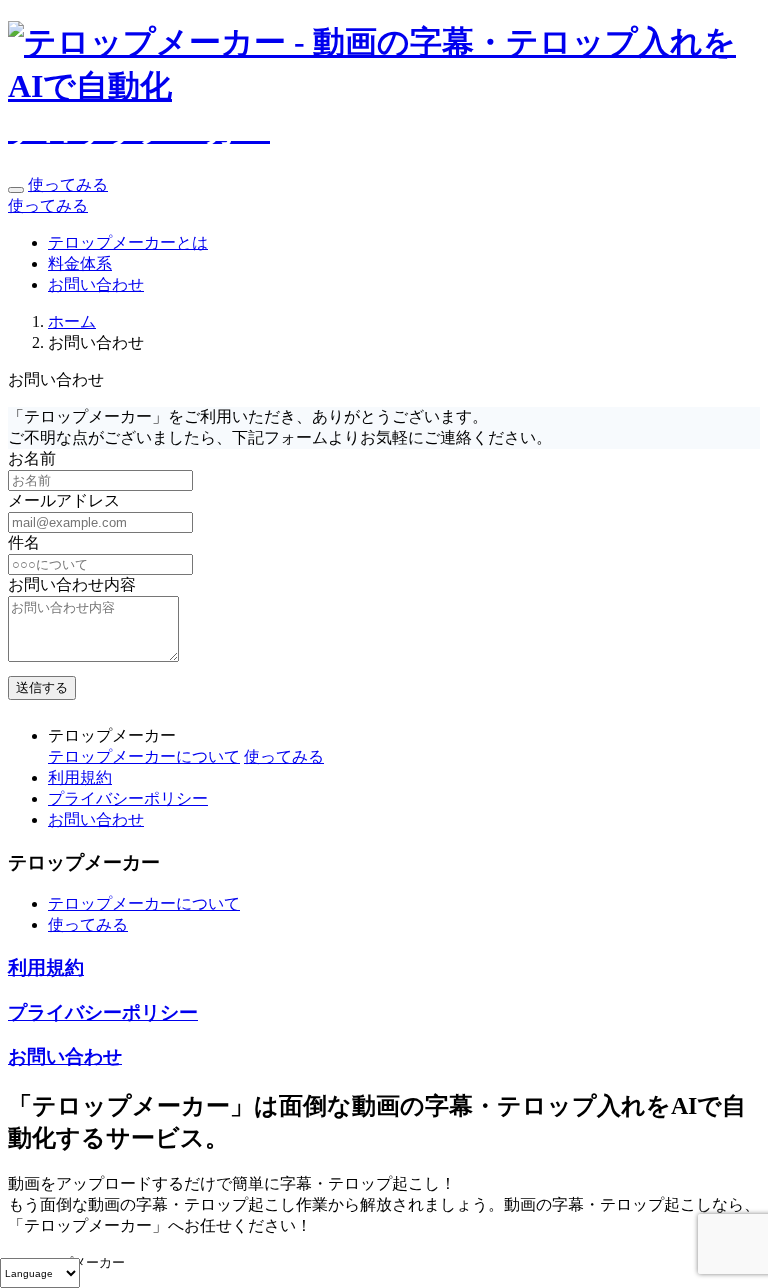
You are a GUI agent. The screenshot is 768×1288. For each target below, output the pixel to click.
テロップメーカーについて (144, 756)
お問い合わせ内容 (72, 584)
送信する (42, 687)
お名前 (32, 458)
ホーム (72, 321)
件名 (24, 542)
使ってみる (68, 184)
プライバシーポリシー (128, 798)
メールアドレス (64, 500)
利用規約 (80, 777)
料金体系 (80, 263)
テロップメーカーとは (128, 242)
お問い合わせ (96, 284)
